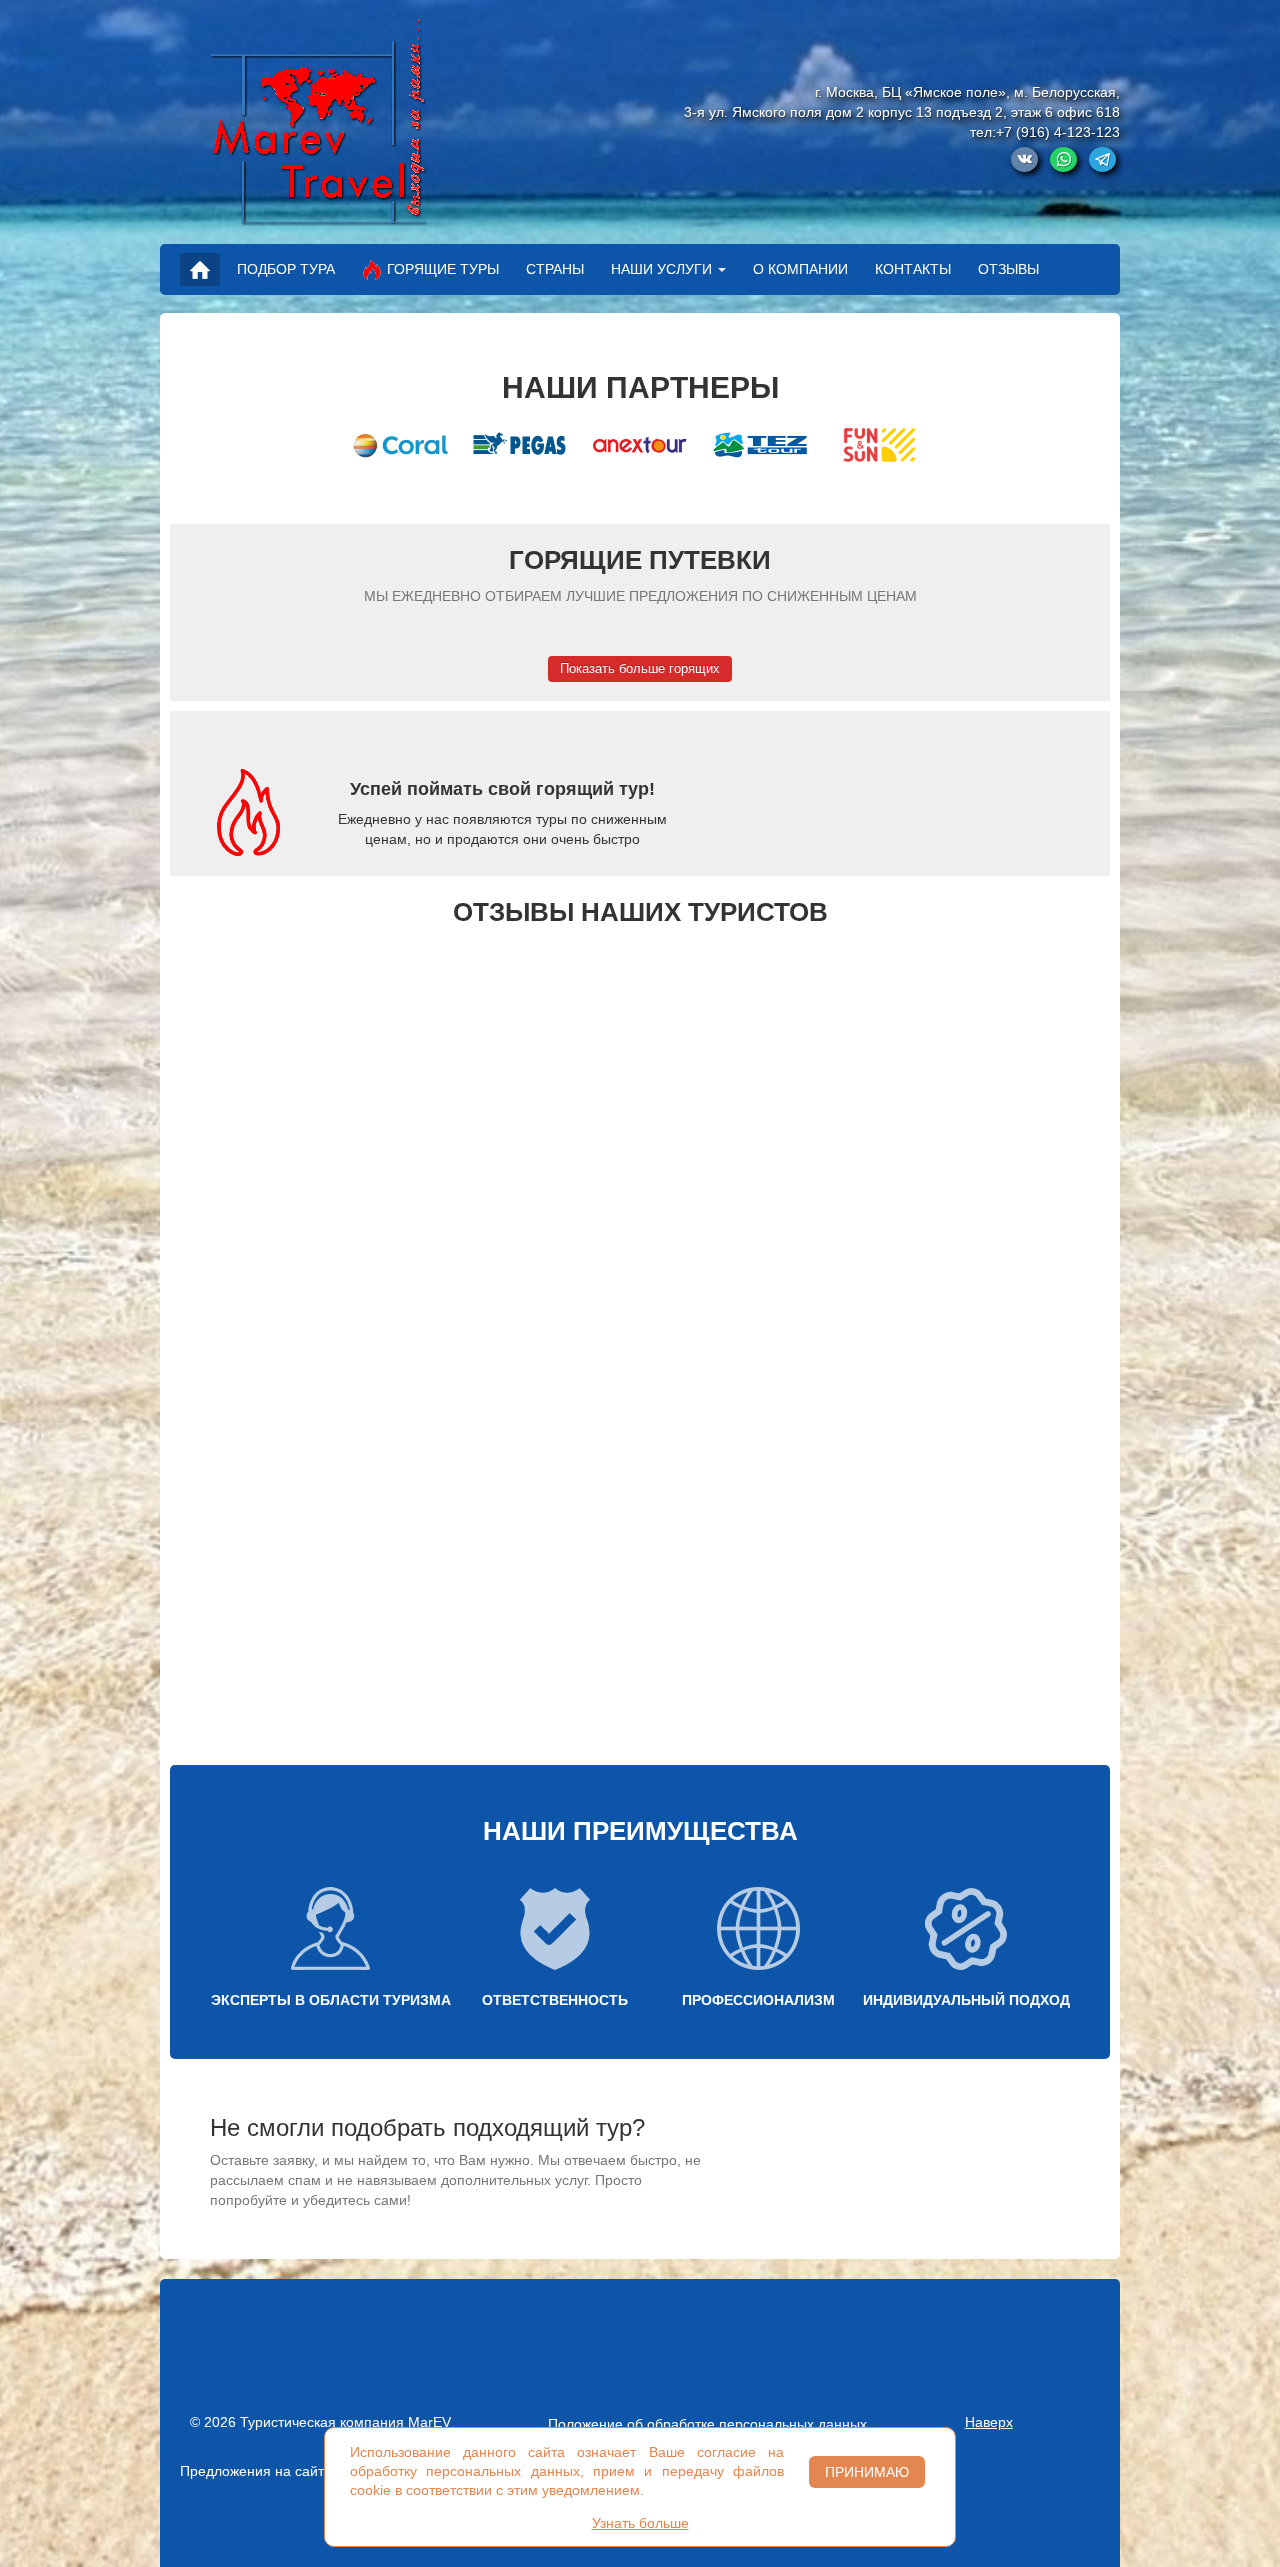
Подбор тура (286, 269)
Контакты (913, 269)
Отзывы (1008, 269)
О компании (800, 269)
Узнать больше (640, 2523)
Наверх (989, 2422)
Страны (555, 269)
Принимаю (867, 2472)
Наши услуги (661, 269)
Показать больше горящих (640, 668)
